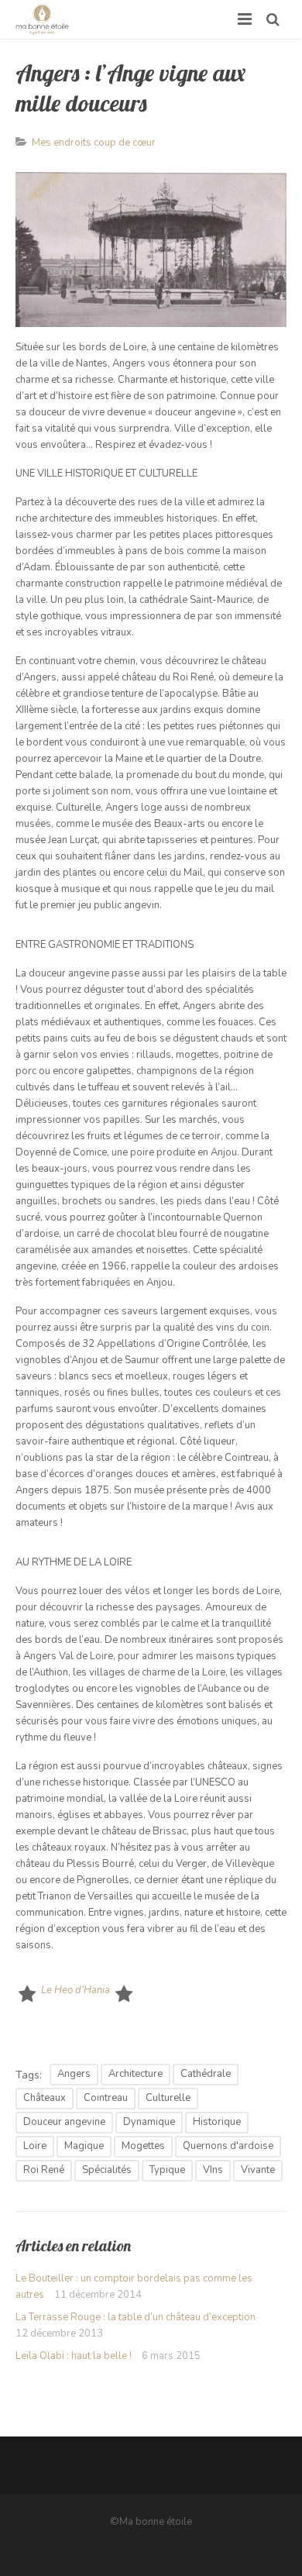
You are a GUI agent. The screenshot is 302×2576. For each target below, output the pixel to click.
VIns (213, 2170)
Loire (35, 2146)
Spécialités (107, 2170)
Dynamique (149, 2122)
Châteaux (45, 2098)
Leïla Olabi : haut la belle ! (74, 2356)
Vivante (258, 2170)
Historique (217, 2122)
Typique (167, 2170)
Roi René (44, 2170)
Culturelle (168, 2098)
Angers (74, 2074)
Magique (84, 2146)
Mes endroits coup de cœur (94, 143)
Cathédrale (206, 2074)
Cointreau (106, 2098)
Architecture (136, 2074)
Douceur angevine (64, 2122)
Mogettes (143, 2146)
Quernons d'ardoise (228, 2146)
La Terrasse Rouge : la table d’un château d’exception (136, 2317)
